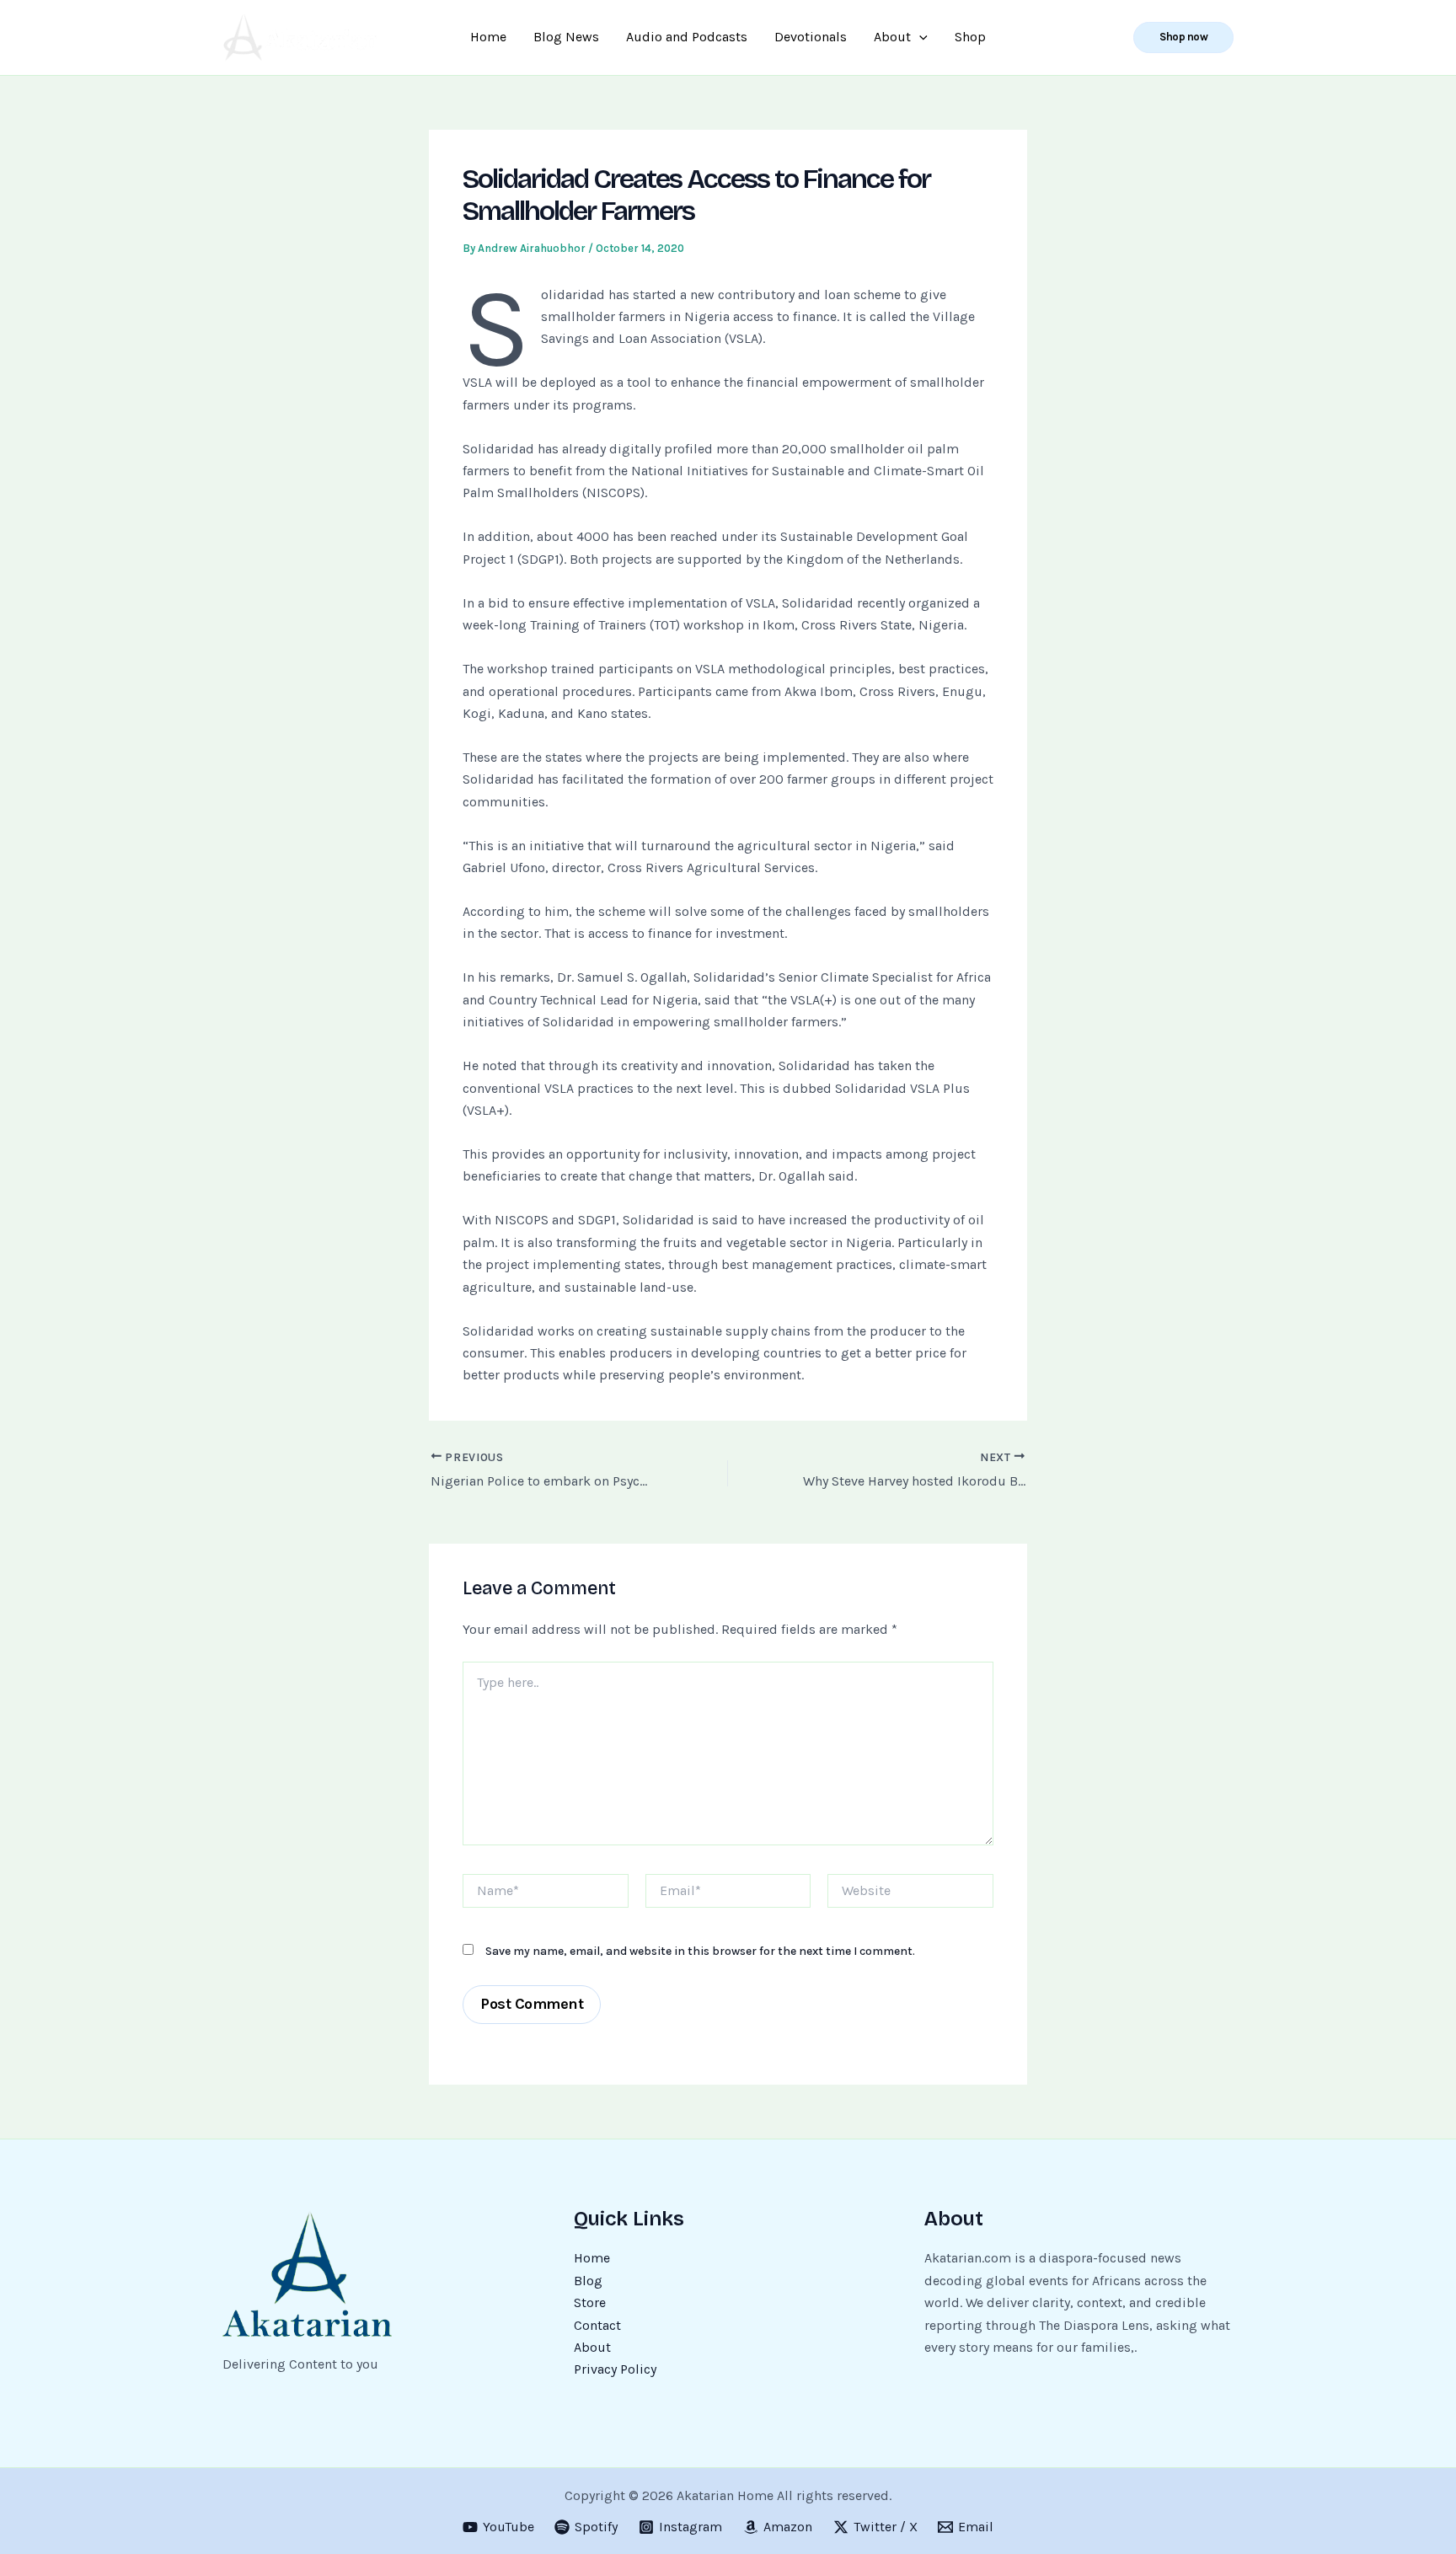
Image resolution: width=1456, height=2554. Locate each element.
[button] (1183, 37)
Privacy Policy (615, 2369)
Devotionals (811, 37)
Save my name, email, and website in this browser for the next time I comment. (700, 1951)
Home (488, 37)
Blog (588, 2281)
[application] (919, 37)
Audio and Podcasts (687, 37)
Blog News (566, 37)
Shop (970, 37)
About (892, 37)
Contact (597, 2325)
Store (590, 2302)
